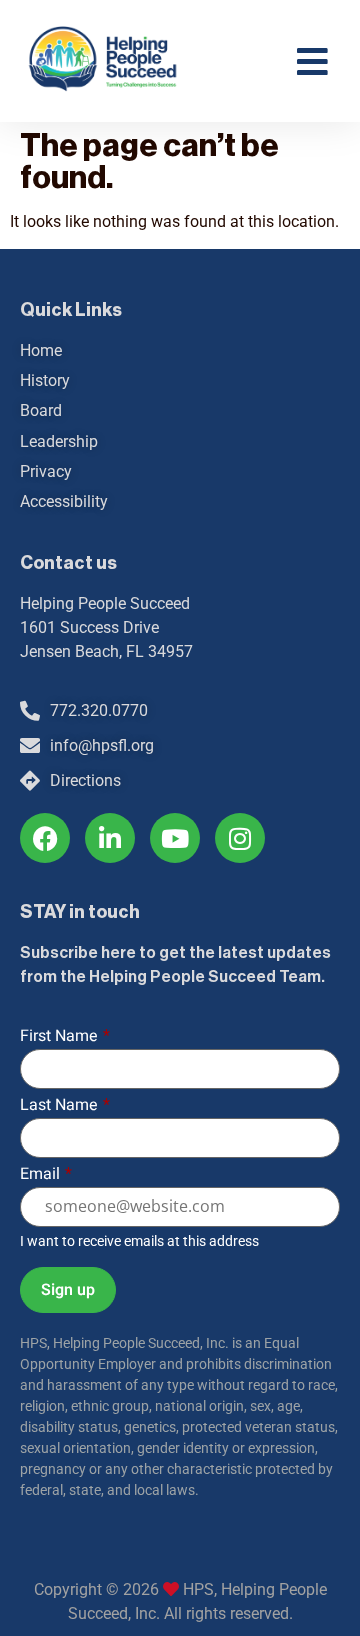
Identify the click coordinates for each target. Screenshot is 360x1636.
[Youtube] (175, 838)
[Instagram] (240, 838)
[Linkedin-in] (110, 838)
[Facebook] (45, 838)
